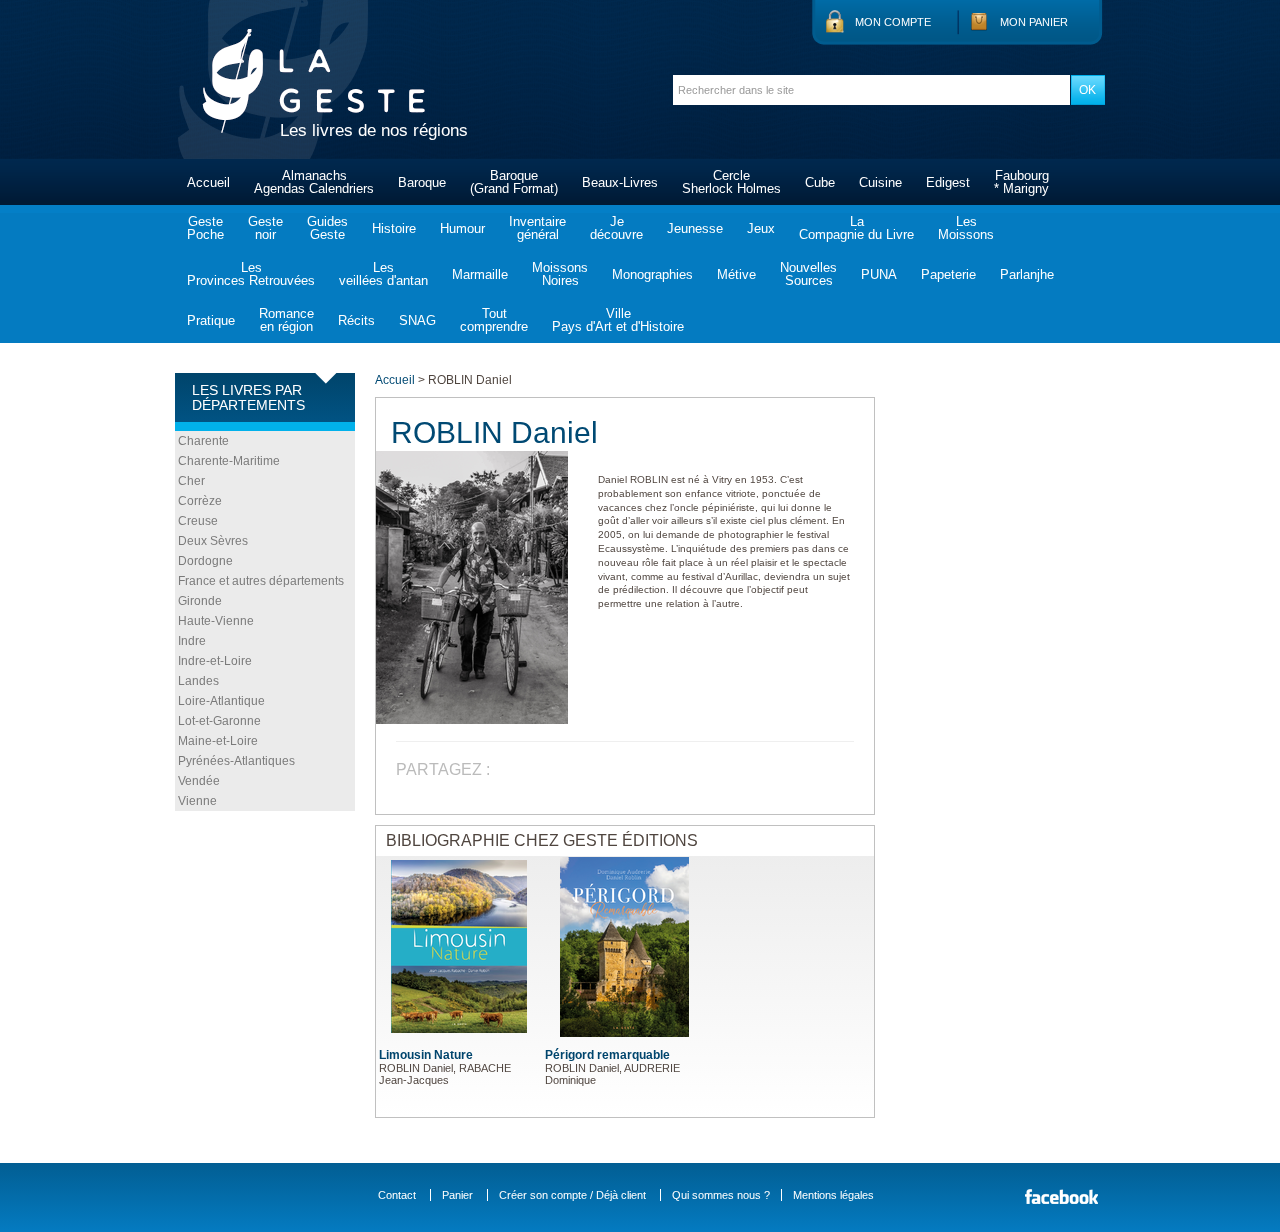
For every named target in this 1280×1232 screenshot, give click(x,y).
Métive (736, 274)
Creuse (198, 521)
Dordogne (205, 561)
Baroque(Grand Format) (514, 182)
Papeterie (948, 274)
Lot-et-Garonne (219, 721)
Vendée (199, 781)
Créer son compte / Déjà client (572, 1195)
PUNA (879, 274)
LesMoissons (966, 228)
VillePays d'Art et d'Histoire (618, 320)
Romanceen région (286, 320)
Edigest (948, 182)
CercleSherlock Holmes (731, 182)
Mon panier (1034, 22)
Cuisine (880, 182)
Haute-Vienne (216, 621)
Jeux (761, 228)
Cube (820, 182)
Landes (198, 681)
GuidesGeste (327, 228)
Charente (203, 441)
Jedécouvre (616, 228)
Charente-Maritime (229, 461)
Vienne (197, 801)
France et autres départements (261, 581)
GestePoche (205, 228)
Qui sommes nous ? (721, 1195)
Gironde (200, 601)
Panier (457, 1195)
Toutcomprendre (494, 320)
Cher (191, 481)
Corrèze (200, 501)
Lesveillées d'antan (383, 274)
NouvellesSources (808, 274)
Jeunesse (695, 228)
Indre (192, 641)
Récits (356, 320)
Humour (462, 228)
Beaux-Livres (620, 182)
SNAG (417, 320)
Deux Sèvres (213, 541)
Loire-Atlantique (221, 701)
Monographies (652, 274)
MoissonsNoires (560, 274)
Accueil (208, 182)
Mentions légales (833, 1195)
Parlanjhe (1027, 274)
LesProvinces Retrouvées (251, 274)
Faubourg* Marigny (1021, 182)
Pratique (211, 320)
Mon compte (893, 22)
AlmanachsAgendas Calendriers (314, 182)
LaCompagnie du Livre (856, 228)
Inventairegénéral (537, 228)
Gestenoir (265, 228)
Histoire (394, 228)
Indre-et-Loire (215, 661)
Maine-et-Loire (218, 741)
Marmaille (480, 274)
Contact (397, 1195)
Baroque (422, 182)
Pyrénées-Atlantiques (236, 761)
